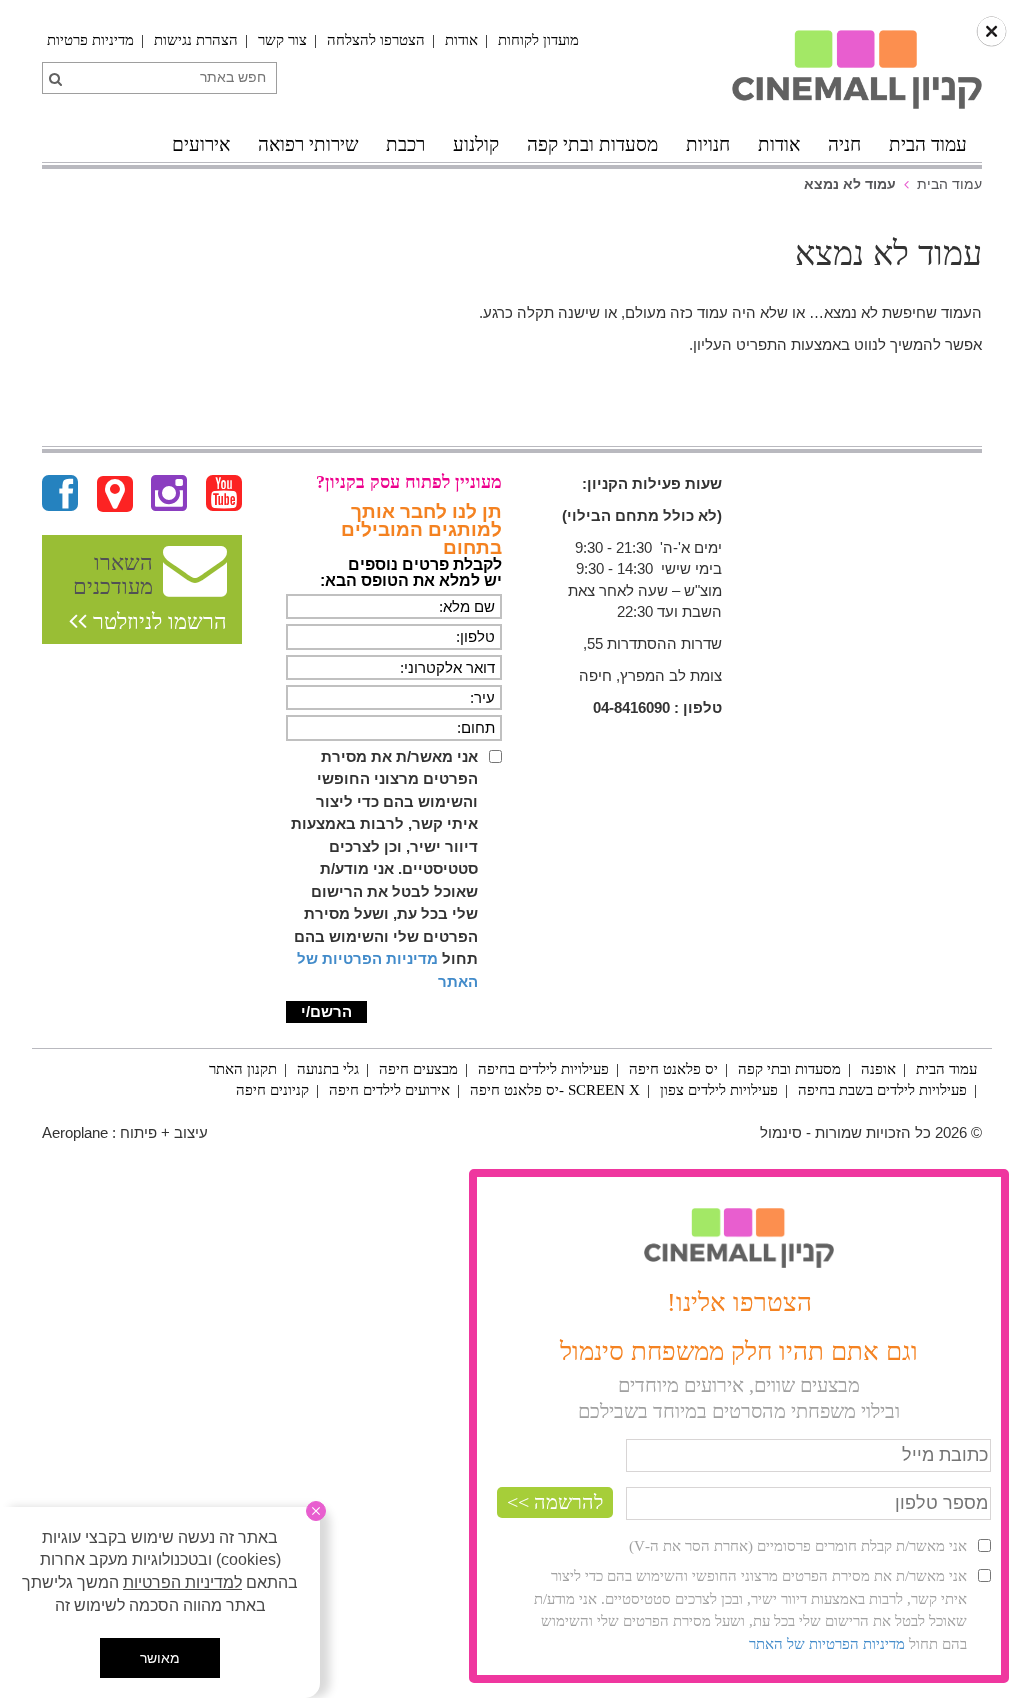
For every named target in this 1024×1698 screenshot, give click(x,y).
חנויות (708, 144)
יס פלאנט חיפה (673, 1069)
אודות (461, 40)
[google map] (115, 494)
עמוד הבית (928, 144)
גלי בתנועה (328, 1069)
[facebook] (60, 494)
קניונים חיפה (272, 1090)
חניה (844, 144)
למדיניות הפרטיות (182, 1582)
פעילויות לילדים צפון (719, 1090)
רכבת (405, 144)
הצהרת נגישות (196, 40)
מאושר (160, 1658)
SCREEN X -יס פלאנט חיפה (555, 1090)
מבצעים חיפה (418, 1069)
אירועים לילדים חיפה (389, 1090)
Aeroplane (75, 1132)
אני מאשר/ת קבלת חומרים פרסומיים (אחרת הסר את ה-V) (798, 1546)
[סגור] (316, 1511)
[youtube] (224, 494)
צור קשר (282, 40)
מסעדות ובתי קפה (592, 144)
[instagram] (169, 494)
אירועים (201, 144)
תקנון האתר (243, 1069)
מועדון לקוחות (538, 40)
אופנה (878, 1069)
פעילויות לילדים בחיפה (543, 1069)
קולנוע (476, 144)
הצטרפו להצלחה (376, 40)
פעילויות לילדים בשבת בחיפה (882, 1090)
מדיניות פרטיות (90, 40)
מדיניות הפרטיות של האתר (827, 1644)
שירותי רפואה (308, 144)
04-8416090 (631, 707)
